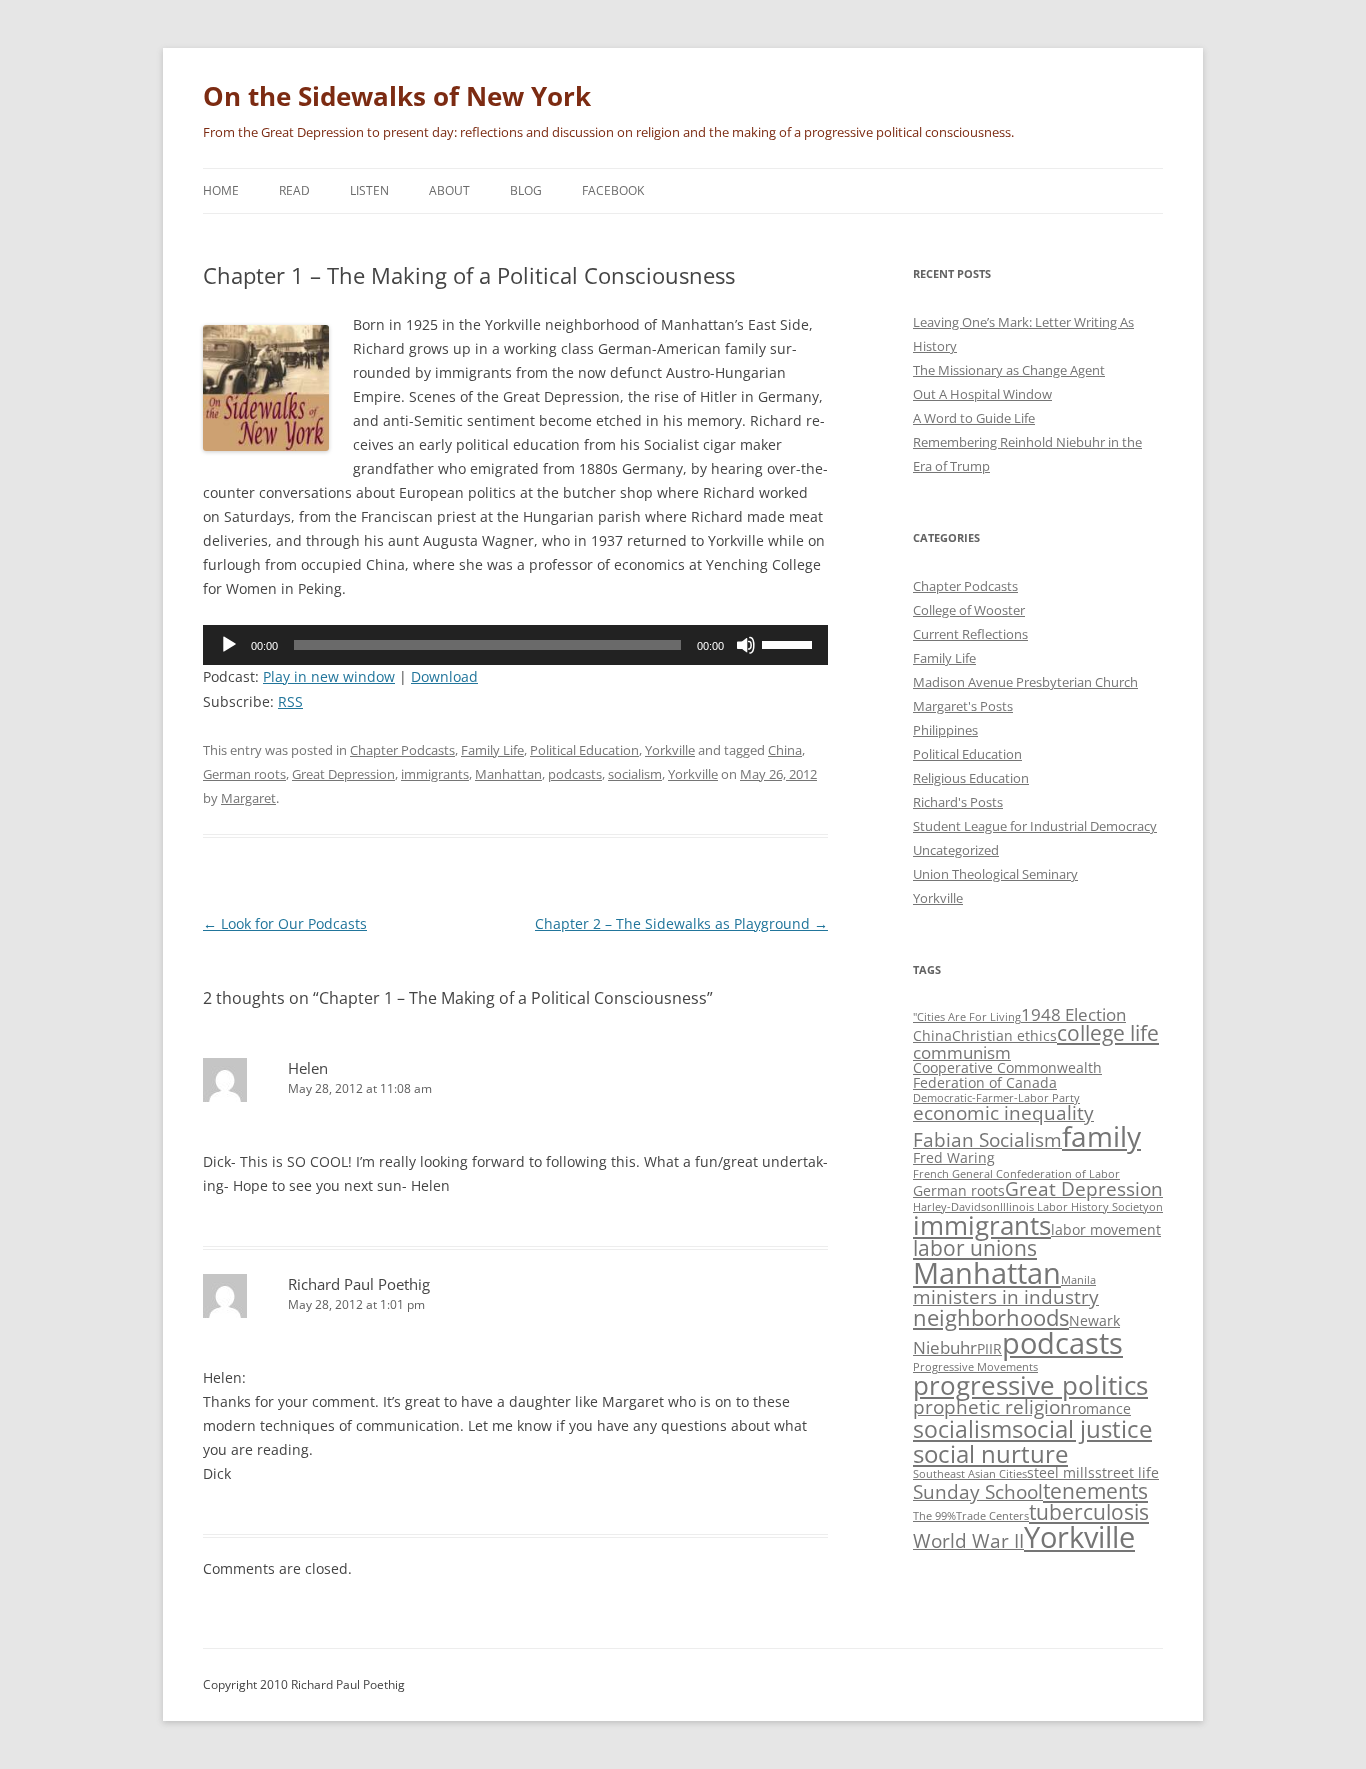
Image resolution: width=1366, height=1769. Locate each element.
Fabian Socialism (987, 1140)
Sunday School (978, 1492)
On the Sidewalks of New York (397, 96)
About (449, 190)
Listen (369, 190)
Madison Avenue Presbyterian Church (1025, 682)
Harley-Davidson (956, 1207)
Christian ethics (1004, 1035)
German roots (244, 774)
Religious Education (971, 778)
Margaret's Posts (963, 706)
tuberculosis (1089, 1512)
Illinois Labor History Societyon (1081, 1207)
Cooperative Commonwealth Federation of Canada (1007, 1074)
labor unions (975, 1248)
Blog (526, 190)
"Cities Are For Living (967, 1017)
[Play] (229, 645)
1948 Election (1073, 1014)
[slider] (790, 643)
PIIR (989, 1348)
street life (1127, 1472)
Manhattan (508, 774)
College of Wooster (969, 610)
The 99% (934, 1516)
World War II (968, 1541)
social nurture (990, 1453)
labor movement (1106, 1229)
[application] (515, 645)
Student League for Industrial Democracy (1035, 826)
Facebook (613, 190)
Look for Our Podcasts (285, 923)
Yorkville (670, 750)
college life (1108, 1033)
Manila (1078, 1280)
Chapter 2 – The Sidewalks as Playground (681, 923)
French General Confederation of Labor (1016, 1174)
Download (444, 676)
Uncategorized (956, 850)
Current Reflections (970, 634)
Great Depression (343, 774)
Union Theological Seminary (995, 874)
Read (294, 190)
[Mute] (746, 645)
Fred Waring (954, 1157)
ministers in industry (1006, 1297)
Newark (1094, 1320)
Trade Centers (992, 1516)
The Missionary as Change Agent (1009, 370)
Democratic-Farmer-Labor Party (996, 1098)
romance (1101, 1408)
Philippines (945, 730)
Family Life (492, 750)
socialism (635, 774)
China (785, 750)
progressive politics (1030, 1385)
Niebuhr (945, 1347)
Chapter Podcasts (402, 750)
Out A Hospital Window (982, 394)
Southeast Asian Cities (970, 1474)
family (1101, 1136)
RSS (290, 701)
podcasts (575, 774)
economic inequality (1003, 1113)
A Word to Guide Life (974, 418)
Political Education (584, 750)
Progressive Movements (975, 1367)
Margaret (248, 798)
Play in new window (329, 676)
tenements (1095, 1491)
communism (962, 1052)
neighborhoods (991, 1317)
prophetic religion (992, 1407)
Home (221, 190)
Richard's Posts (958, 802)
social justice (1082, 1428)
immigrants (435, 774)
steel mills (1061, 1472)
